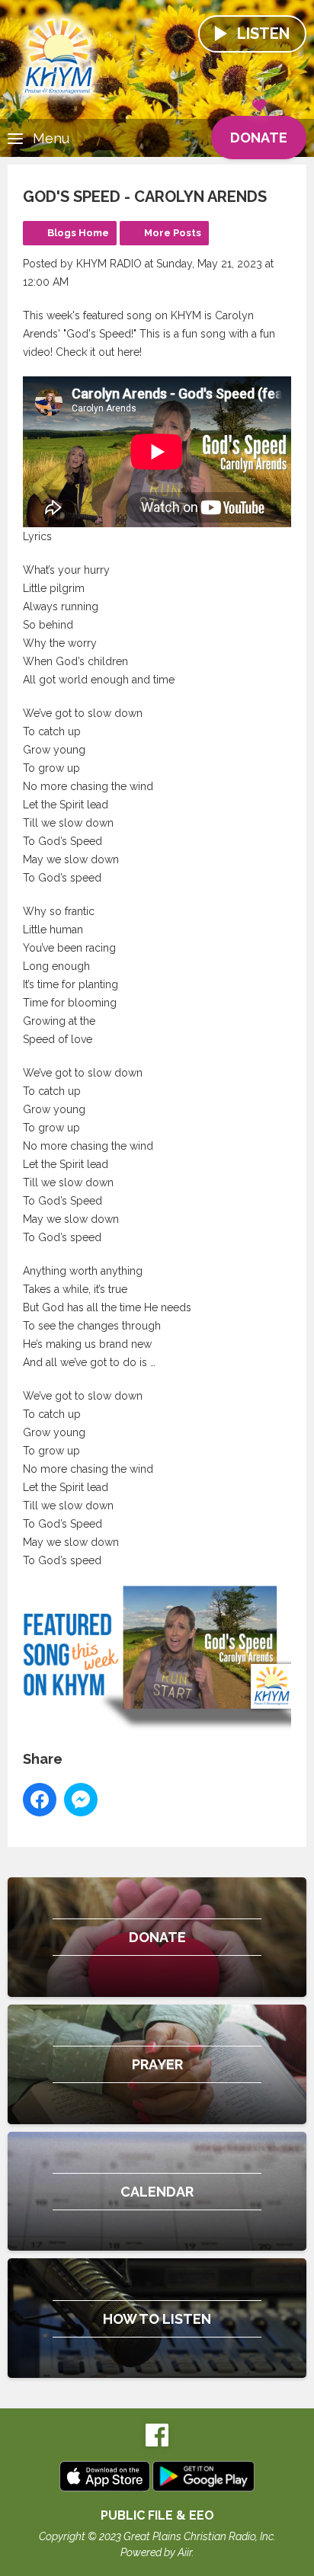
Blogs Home (78, 233)
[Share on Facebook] (40, 1800)
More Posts (173, 233)
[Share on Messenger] (81, 1800)
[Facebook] (157, 2443)
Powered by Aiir (156, 2552)
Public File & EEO (157, 2515)
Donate (259, 138)
